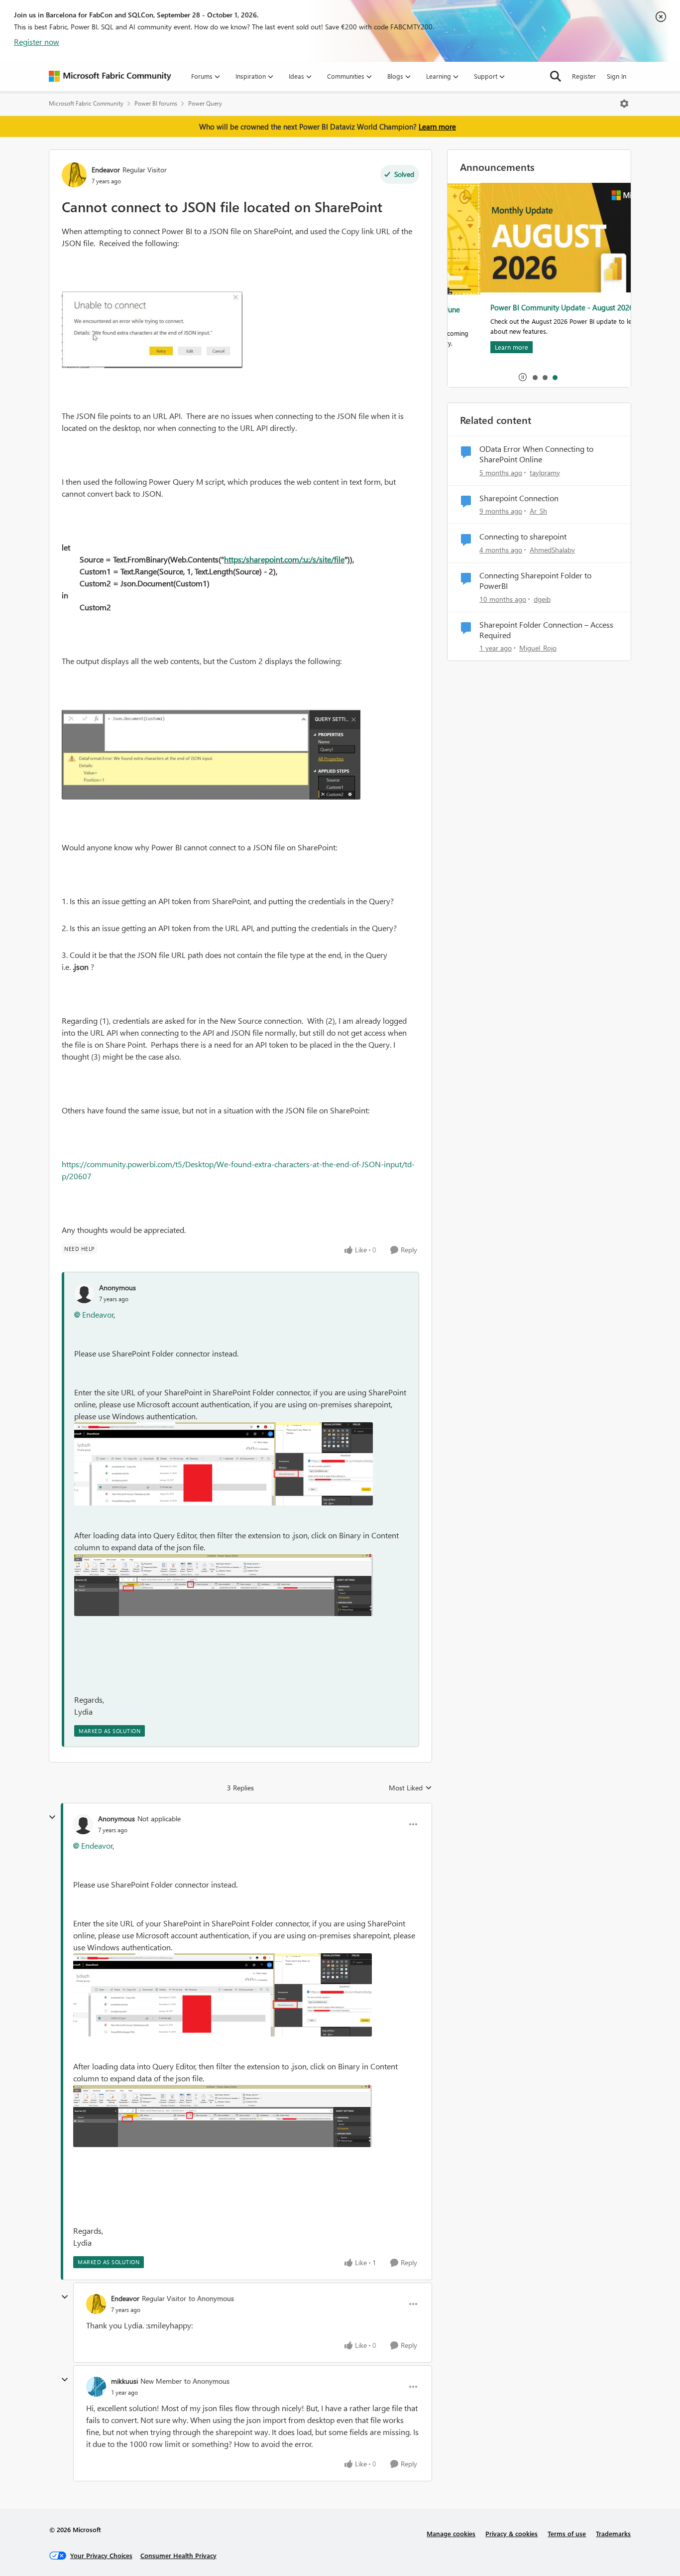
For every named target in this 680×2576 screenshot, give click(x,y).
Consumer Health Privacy (178, 2555)
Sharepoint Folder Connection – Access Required (546, 630)
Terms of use (567, 2533)
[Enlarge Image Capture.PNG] (224, 1464)
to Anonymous (211, 2298)
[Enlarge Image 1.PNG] (224, 1585)
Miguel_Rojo (538, 648)
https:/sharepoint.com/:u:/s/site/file (284, 559)
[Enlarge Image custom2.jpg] (211, 754)
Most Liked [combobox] (410, 1788)
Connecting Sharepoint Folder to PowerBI (535, 581)
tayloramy (545, 473)
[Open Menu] (624, 104)
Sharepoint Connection (519, 498)
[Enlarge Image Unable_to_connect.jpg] (152, 330)
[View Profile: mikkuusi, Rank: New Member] (96, 2387)
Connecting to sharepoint (523, 537)
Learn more (437, 127)
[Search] (556, 76)
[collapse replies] (52, 1817)
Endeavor (106, 170)
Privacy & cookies (511, 2533)
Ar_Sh (538, 511)
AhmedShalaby (552, 550)
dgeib (542, 599)
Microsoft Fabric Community (86, 103)
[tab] (535, 377)
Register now (37, 42)
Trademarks (613, 2533)
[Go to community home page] (110, 76)
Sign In (617, 76)
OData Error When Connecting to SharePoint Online (536, 454)
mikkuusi (124, 2381)
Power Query (205, 103)
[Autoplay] (523, 377)
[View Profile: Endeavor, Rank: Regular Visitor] (74, 175)
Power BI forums (156, 103)
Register (584, 76)
